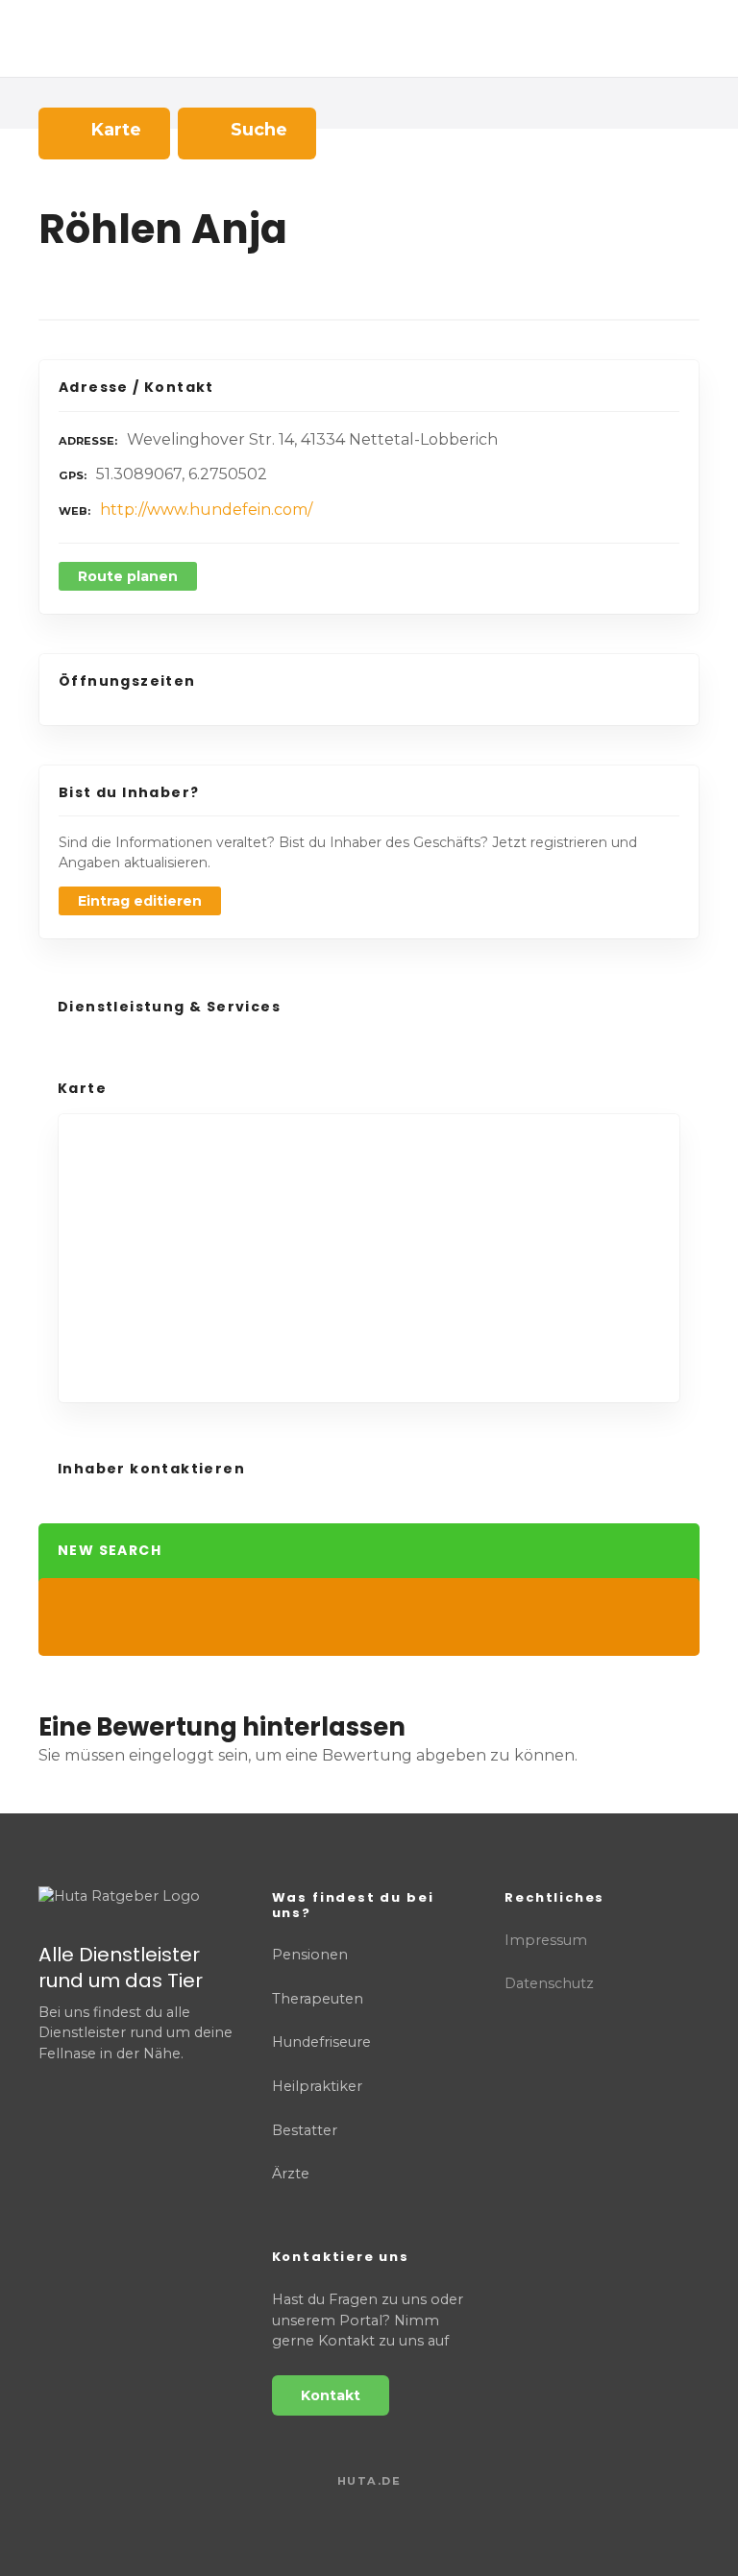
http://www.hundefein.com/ (206, 510)
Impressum (546, 1940)
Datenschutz (549, 1983)
